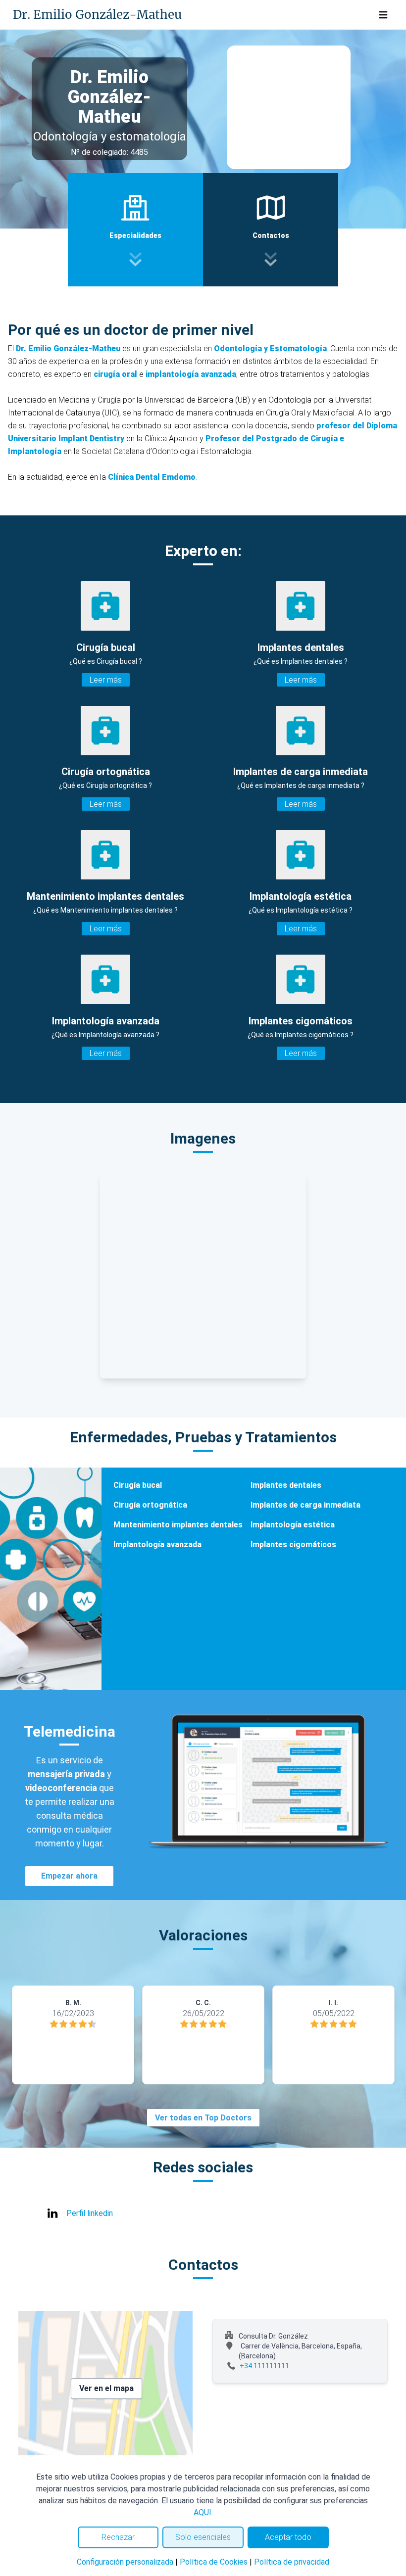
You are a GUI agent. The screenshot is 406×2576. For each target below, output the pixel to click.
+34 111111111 (264, 2366)
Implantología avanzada (157, 1544)
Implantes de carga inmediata (305, 1505)
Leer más (106, 680)
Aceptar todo (288, 2537)
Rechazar (118, 2537)
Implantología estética (293, 1525)
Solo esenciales (203, 2537)
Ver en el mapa (106, 2388)
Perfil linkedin (90, 2213)
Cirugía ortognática (150, 1505)
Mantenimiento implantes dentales (178, 1525)
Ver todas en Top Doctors (203, 2118)
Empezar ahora (69, 1876)
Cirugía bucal (138, 1485)
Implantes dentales (286, 1485)
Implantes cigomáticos (293, 1544)
